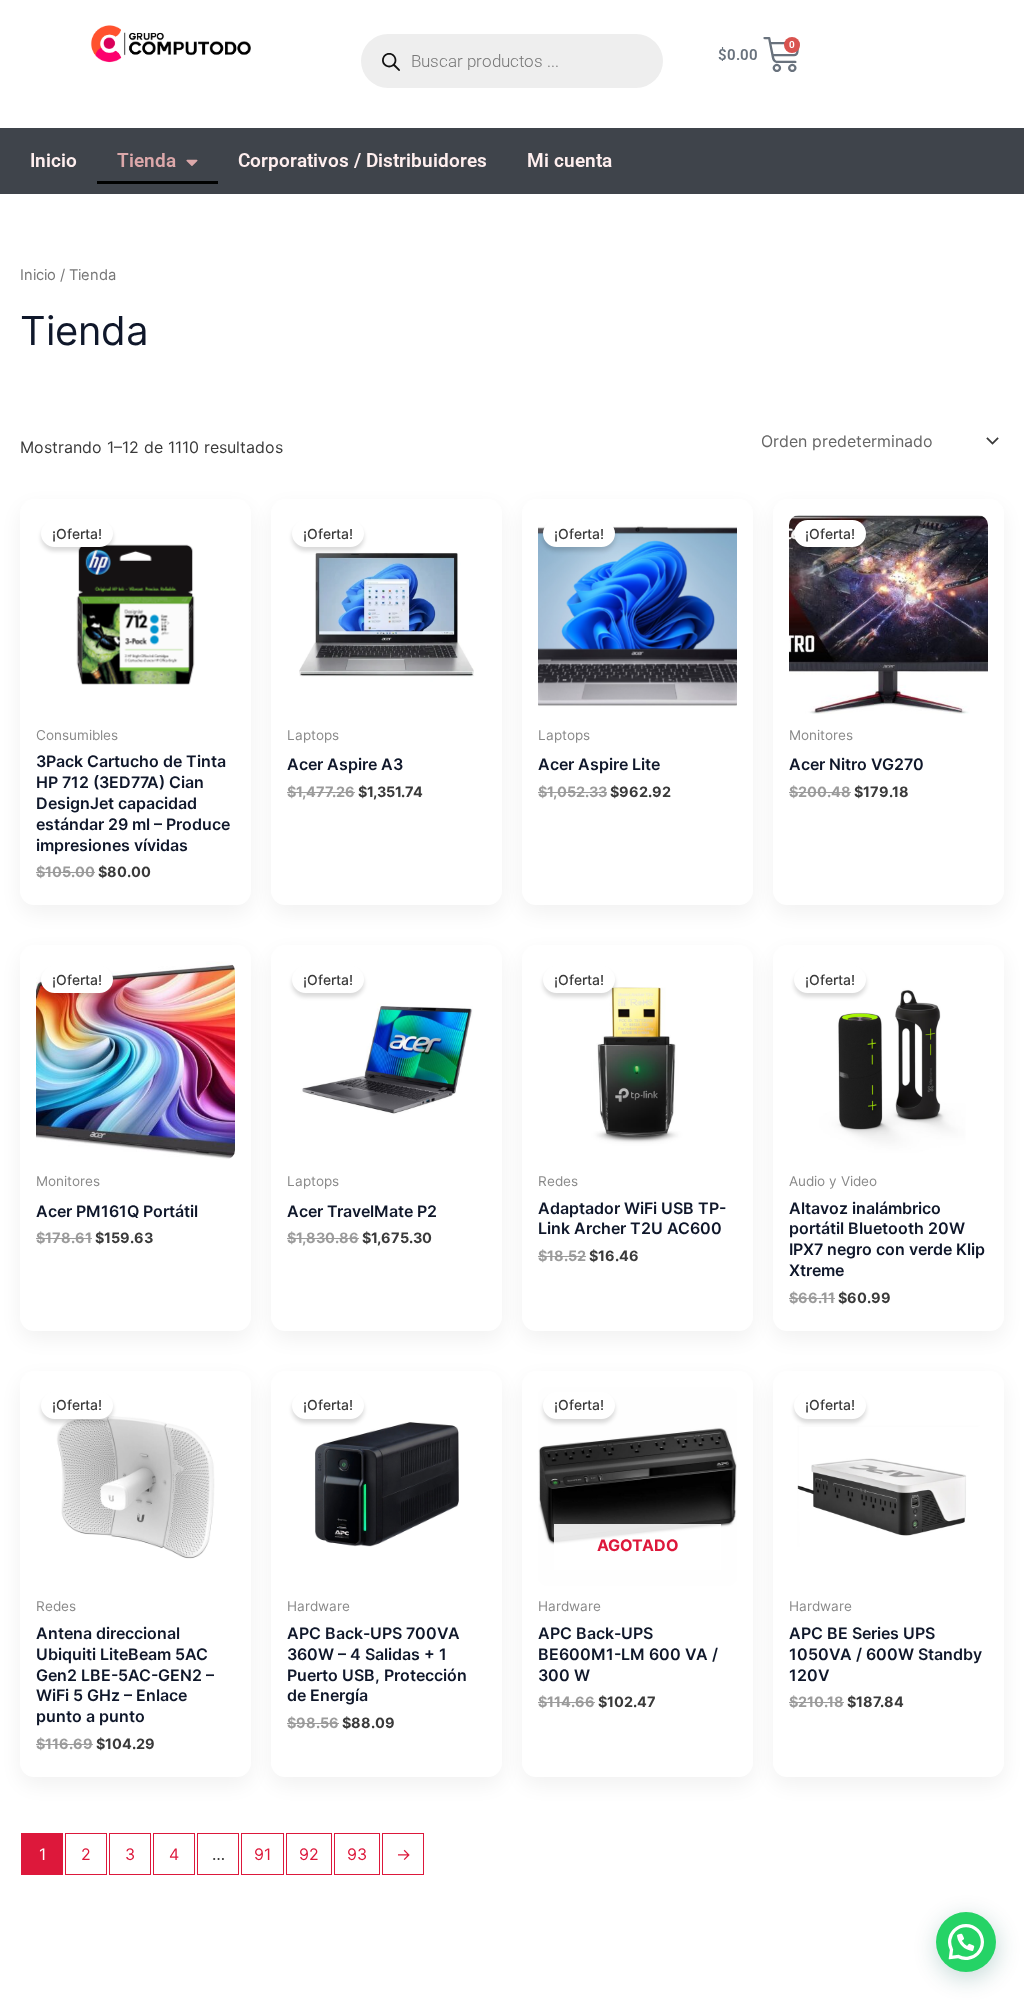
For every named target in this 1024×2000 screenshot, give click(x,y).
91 (262, 1854)
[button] (966, 1942)
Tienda (146, 160)
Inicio (53, 160)
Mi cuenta (569, 160)
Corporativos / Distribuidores (362, 160)
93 (357, 1854)
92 (309, 1854)
